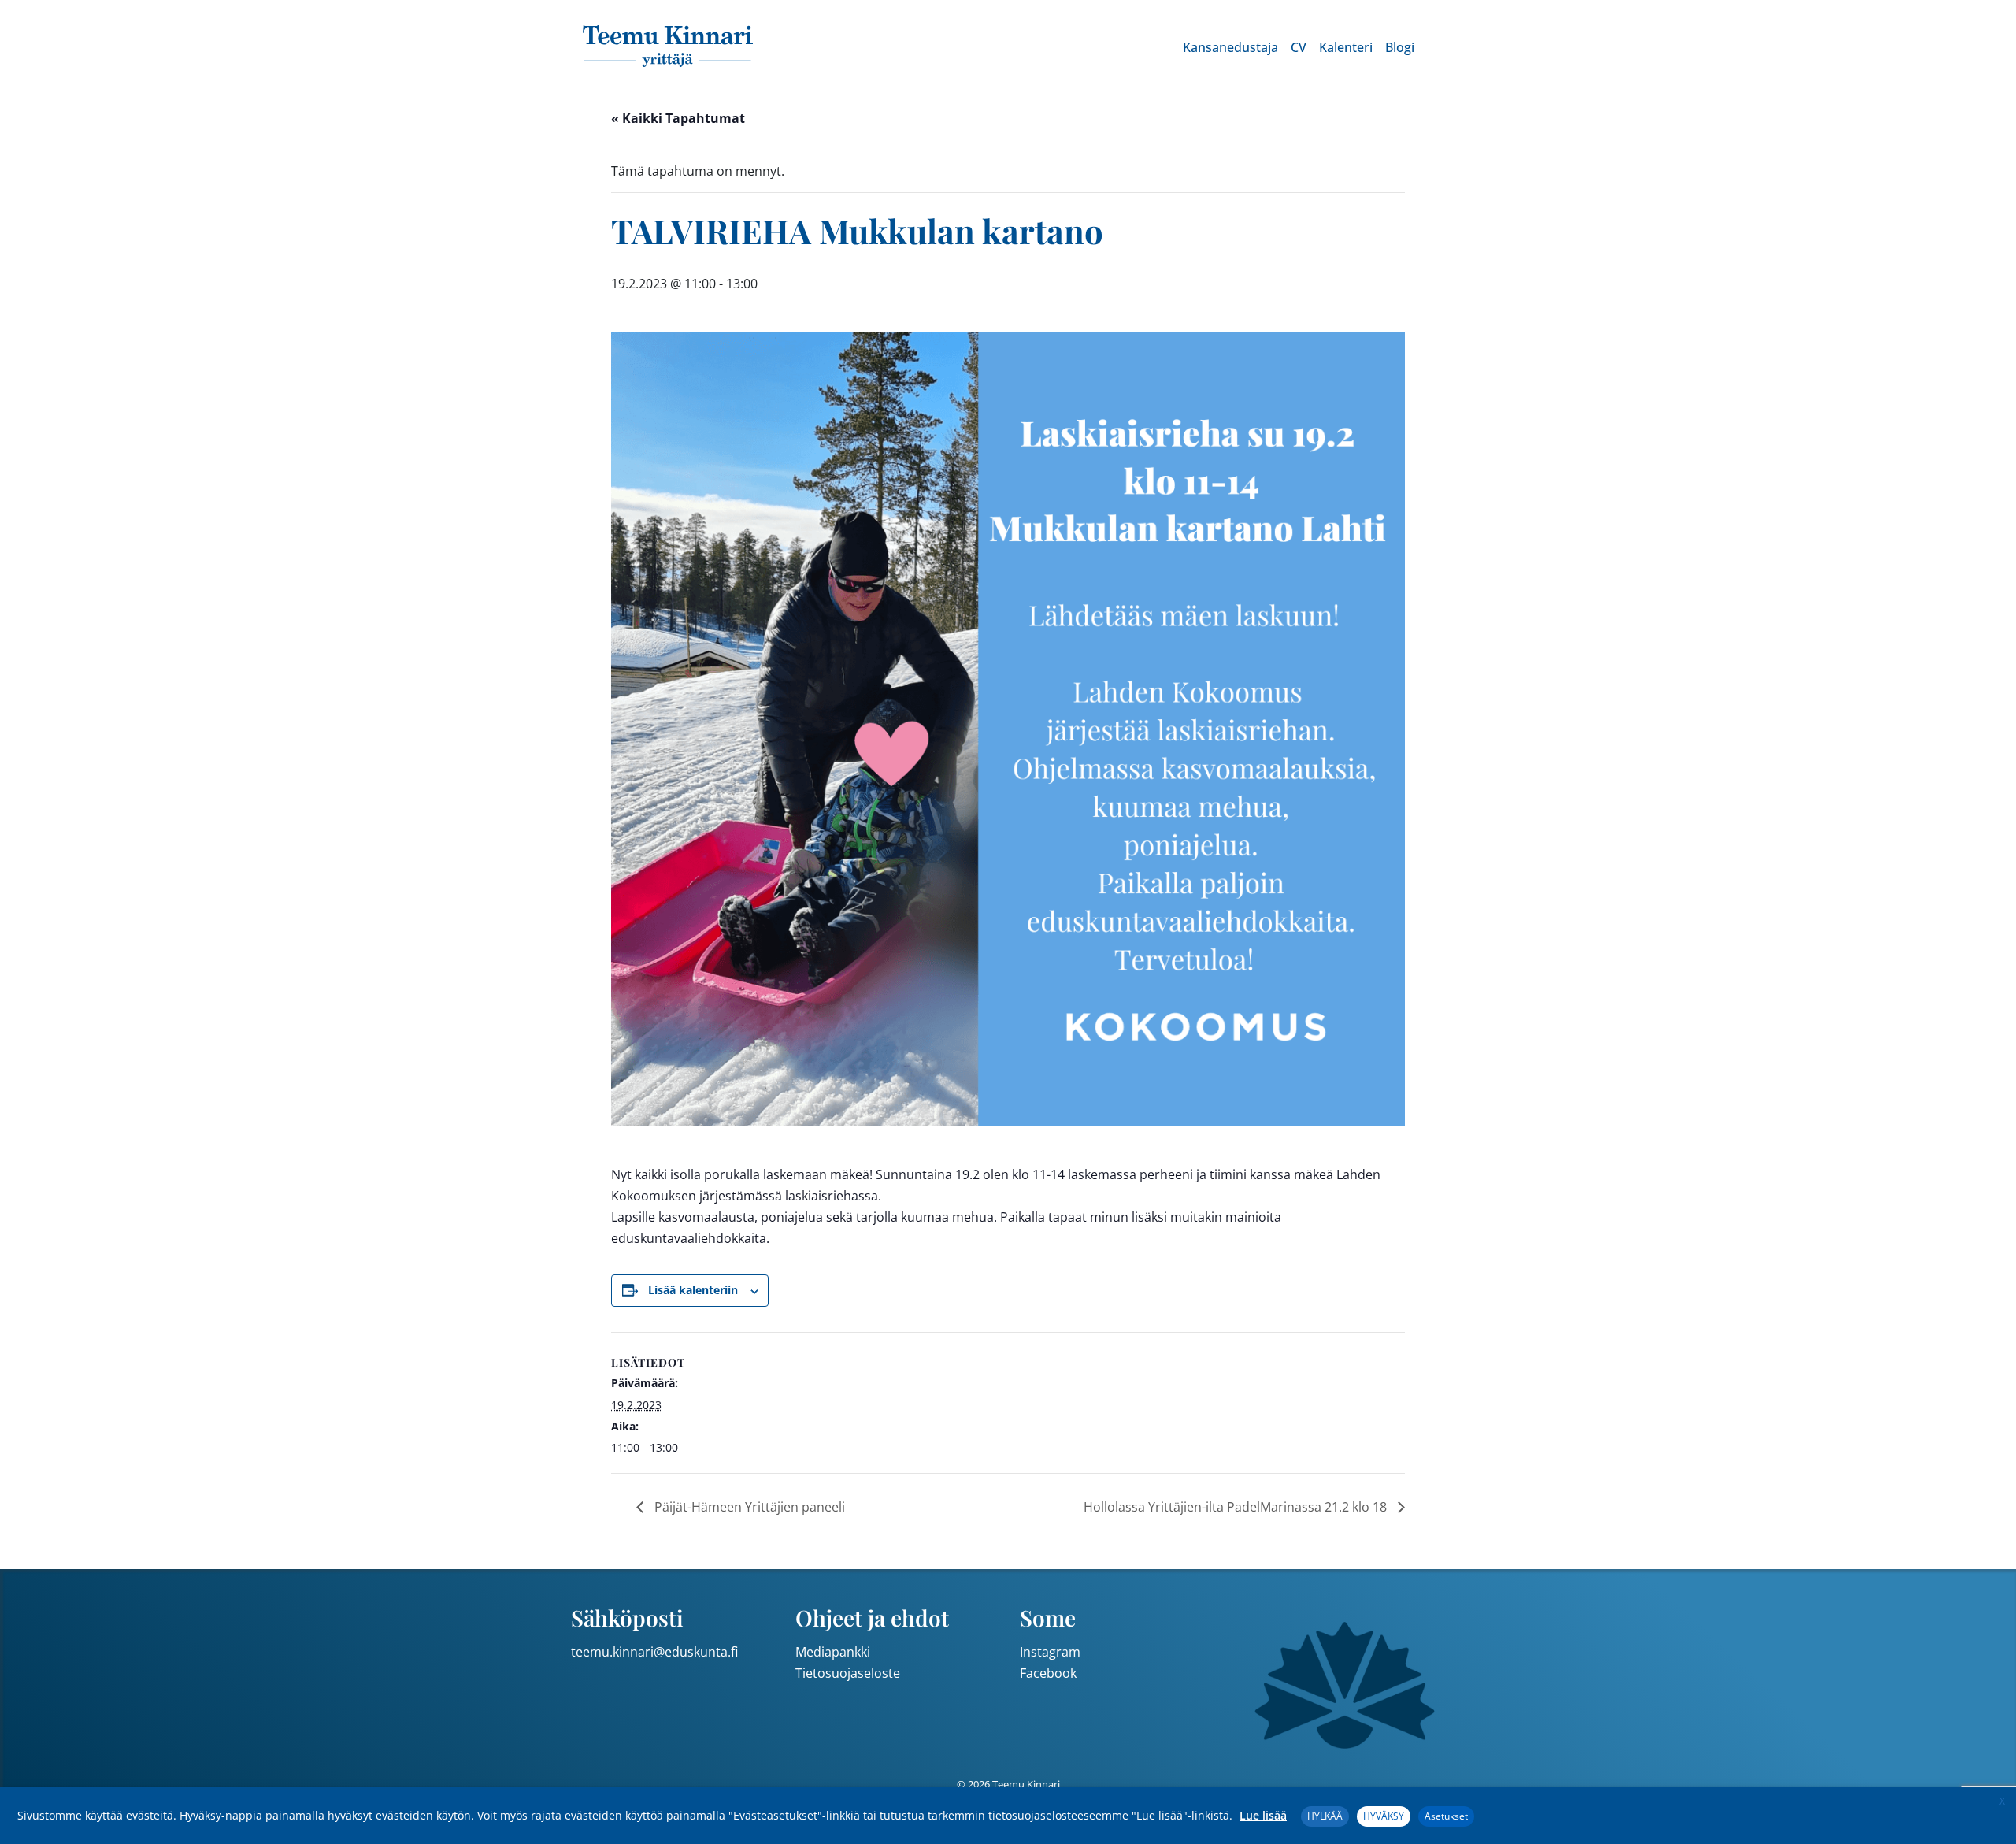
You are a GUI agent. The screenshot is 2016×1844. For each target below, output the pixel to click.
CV (1299, 47)
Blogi (1400, 47)
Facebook (1048, 1673)
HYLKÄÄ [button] (1325, 1816)
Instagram (1050, 1652)
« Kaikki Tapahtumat (678, 118)
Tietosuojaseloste (848, 1673)
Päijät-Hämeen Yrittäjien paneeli (748, 1507)
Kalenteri (1346, 47)
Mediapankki (833, 1652)
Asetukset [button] (1446, 1816)
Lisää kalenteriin (693, 1290)
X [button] (2002, 1801)
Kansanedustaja (1230, 47)
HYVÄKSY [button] (1384, 1816)
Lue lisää (1263, 1815)
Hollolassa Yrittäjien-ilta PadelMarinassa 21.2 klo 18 (1237, 1507)
